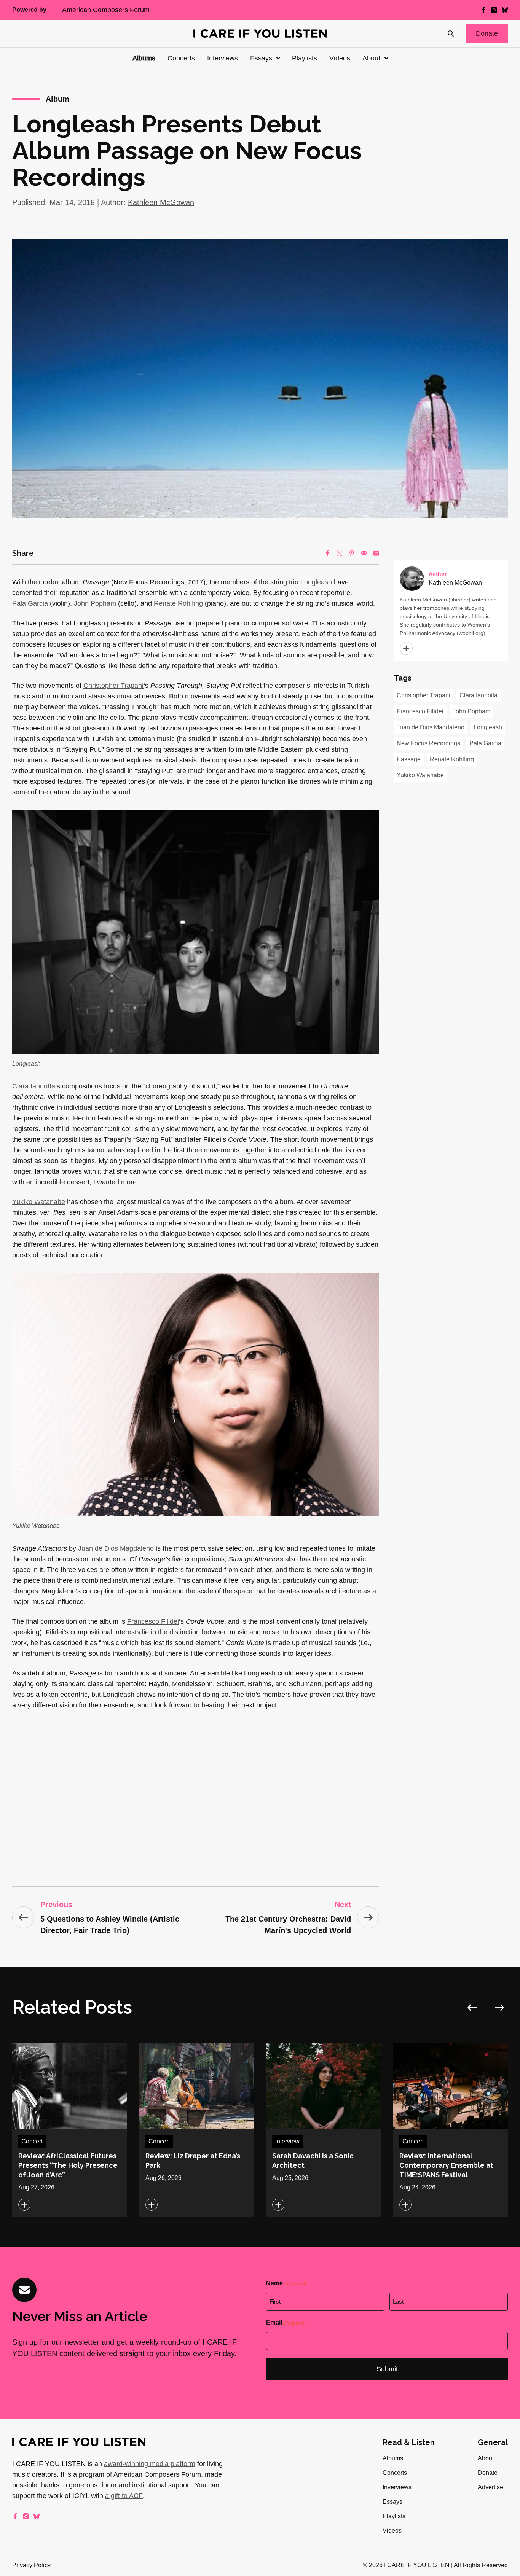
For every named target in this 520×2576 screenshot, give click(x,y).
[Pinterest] (352, 553)
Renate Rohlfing (178, 603)
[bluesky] (505, 10)
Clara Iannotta (34, 1086)
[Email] (376, 553)
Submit (387, 2369)
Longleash (316, 582)
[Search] (451, 33)
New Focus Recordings (428, 743)
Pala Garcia (30, 603)
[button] (487, 33)
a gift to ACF (124, 2496)
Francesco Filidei (153, 1621)
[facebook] (483, 10)
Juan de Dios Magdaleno (116, 1548)
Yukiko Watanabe (39, 1202)
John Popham (95, 603)
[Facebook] (327, 553)
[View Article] (70, 2130)
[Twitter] (340, 553)
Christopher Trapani (113, 686)
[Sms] (364, 553)
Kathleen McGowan (161, 202)
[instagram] (494, 10)
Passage (409, 759)
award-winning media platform (150, 2464)
